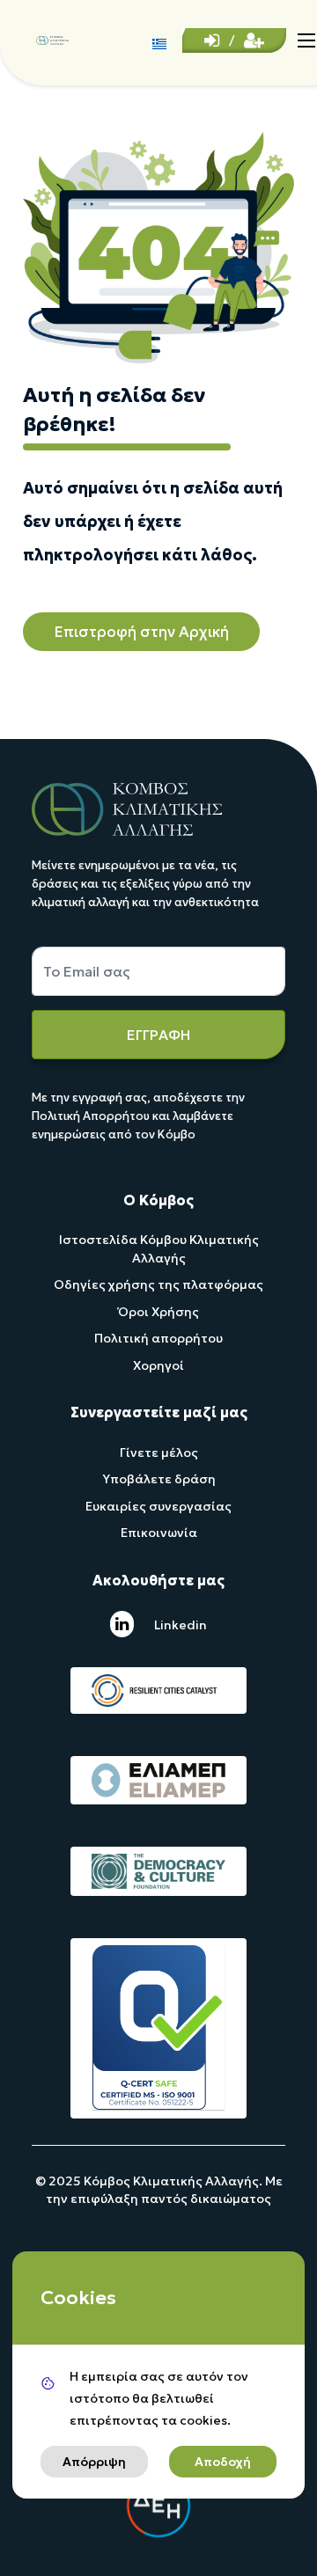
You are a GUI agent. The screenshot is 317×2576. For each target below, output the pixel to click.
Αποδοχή (223, 2462)
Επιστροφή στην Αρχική (141, 632)
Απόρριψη (94, 2462)
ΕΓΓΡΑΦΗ (158, 1035)
